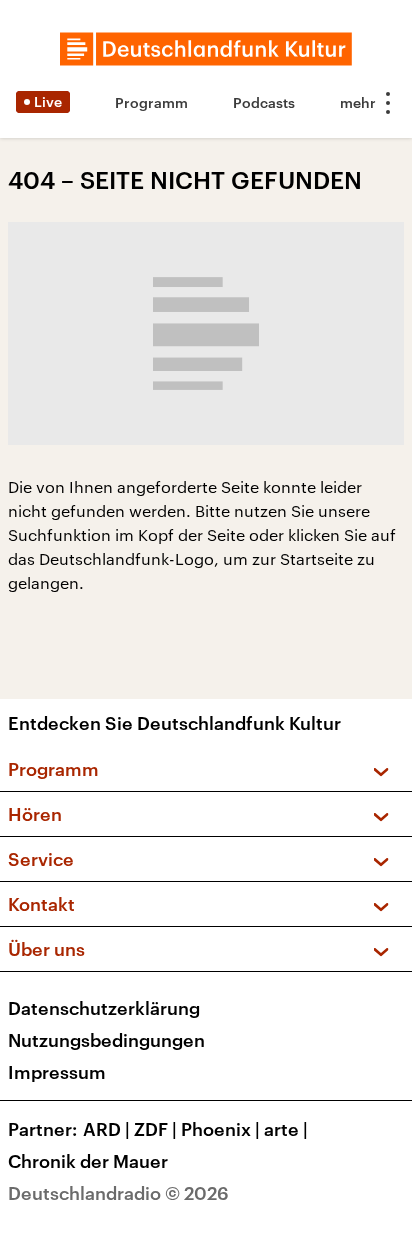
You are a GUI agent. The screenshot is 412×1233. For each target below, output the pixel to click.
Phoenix (220, 1129)
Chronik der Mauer (88, 1161)
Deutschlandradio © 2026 (118, 1193)
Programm (151, 102)
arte (286, 1129)
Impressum (57, 1072)
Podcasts (264, 102)
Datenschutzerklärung (104, 1008)
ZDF (155, 1129)
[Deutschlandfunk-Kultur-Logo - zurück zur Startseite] (206, 49)
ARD (106, 1129)
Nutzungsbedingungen (106, 1040)
